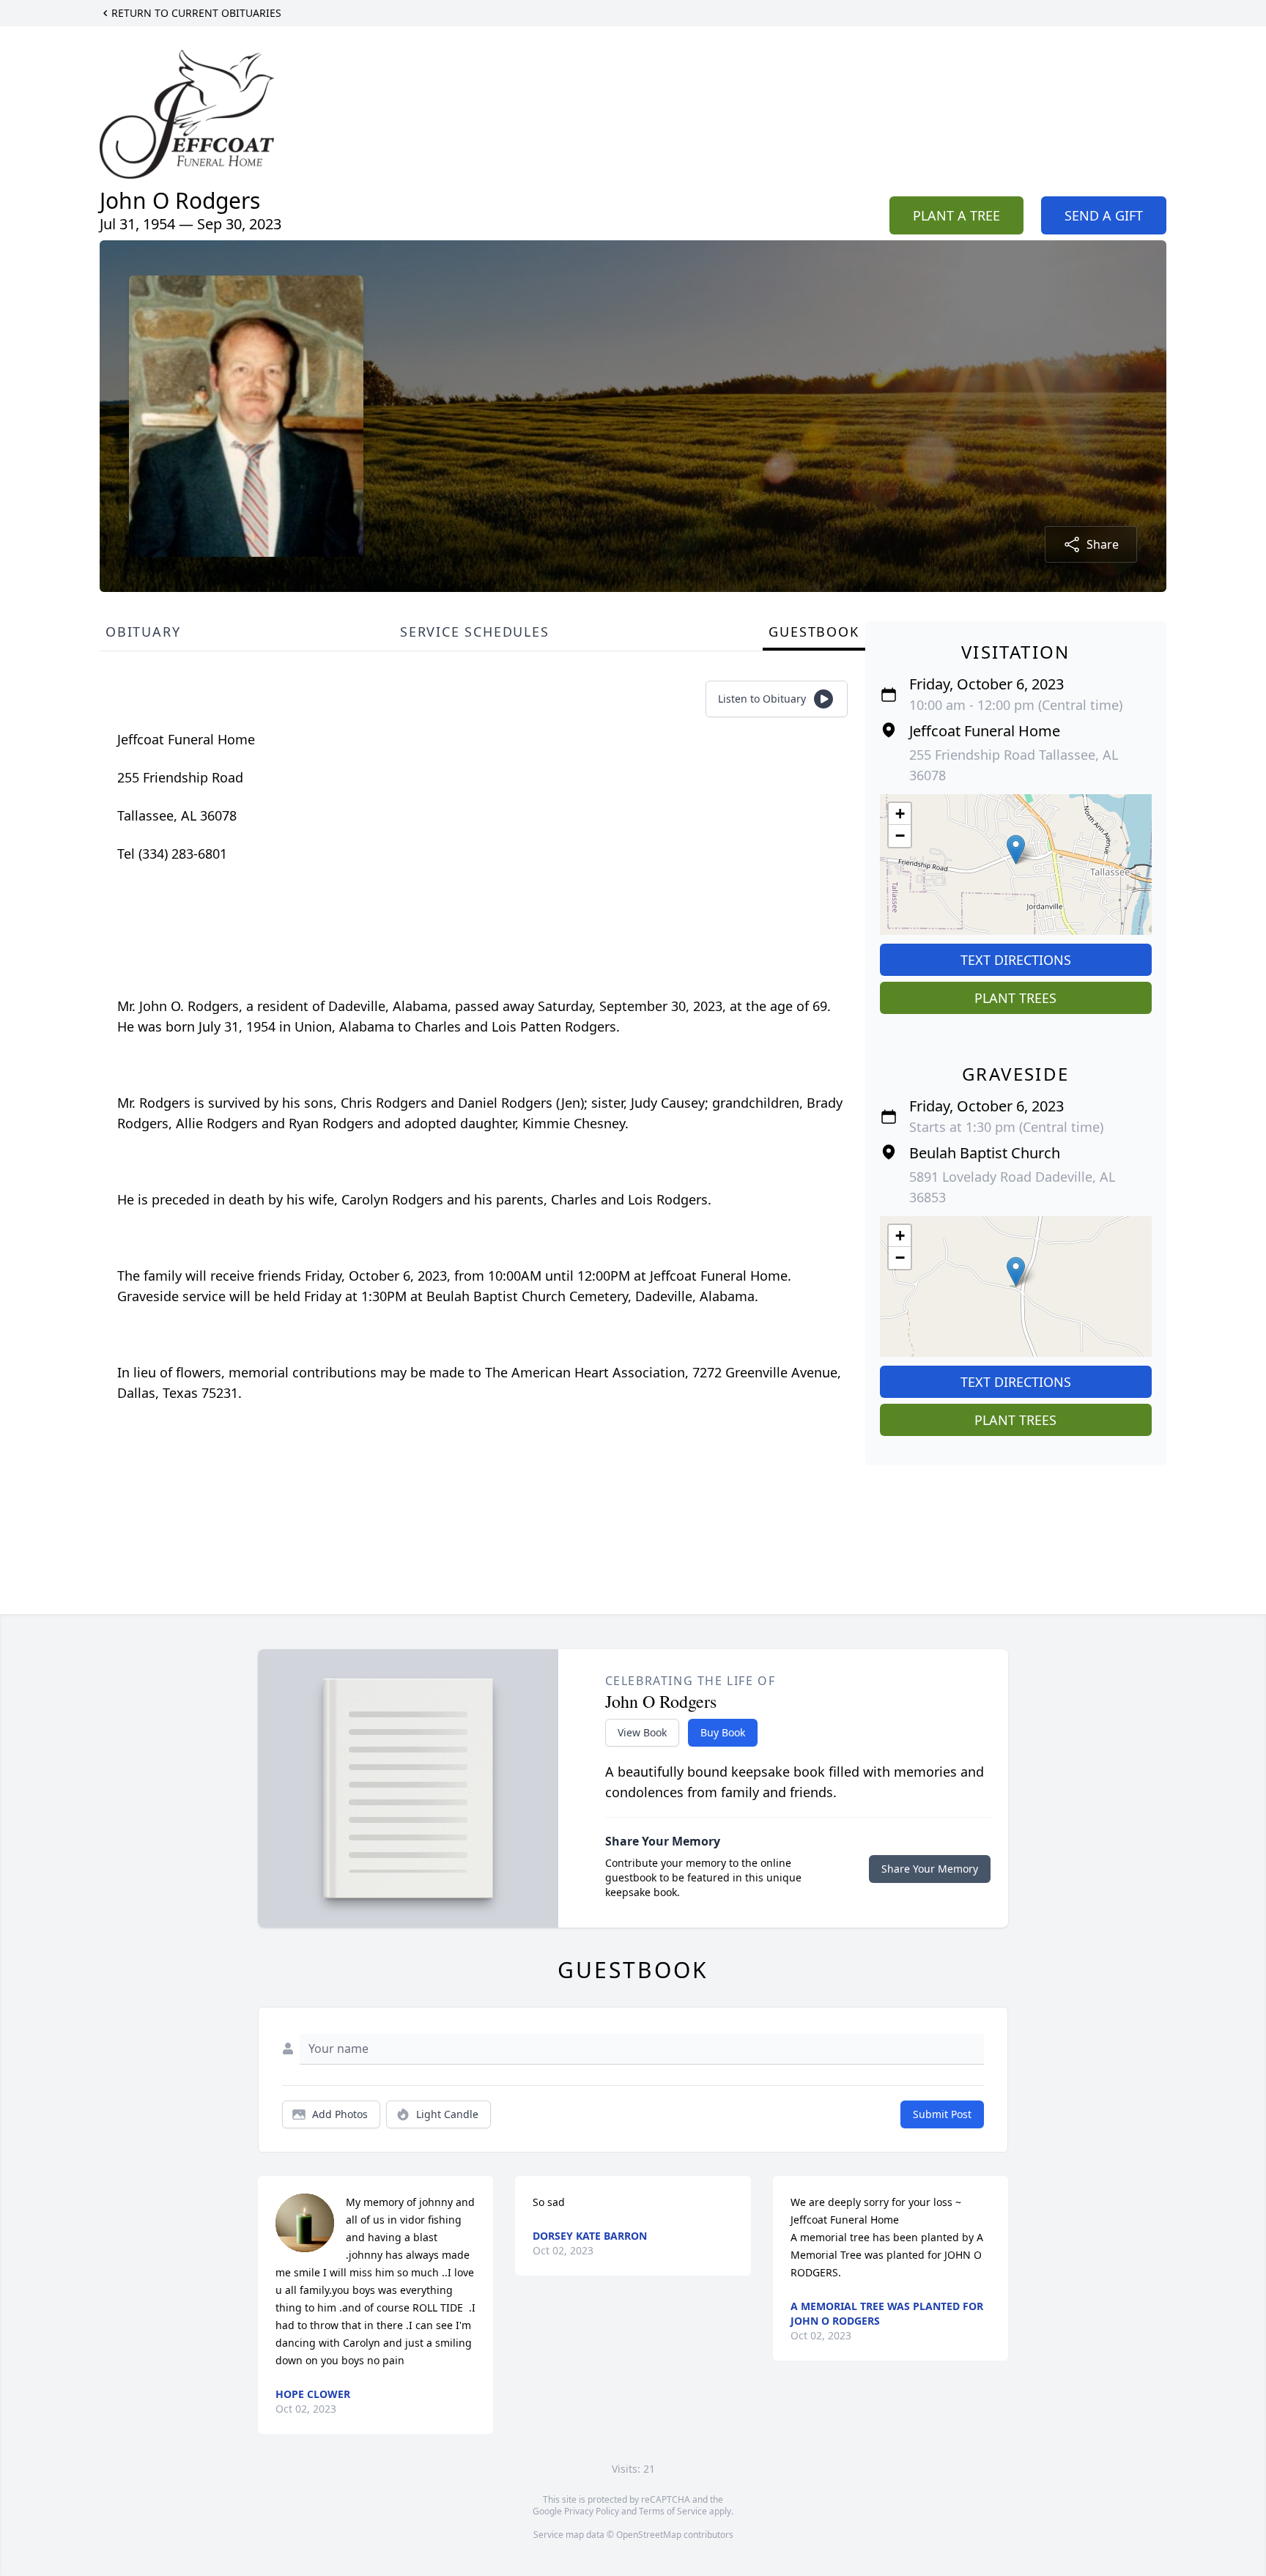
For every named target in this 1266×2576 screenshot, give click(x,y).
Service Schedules (475, 632)
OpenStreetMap (649, 2535)
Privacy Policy (592, 2511)
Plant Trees (1015, 998)
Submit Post (942, 2114)
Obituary (143, 632)
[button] (1016, 850)
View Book (642, 1732)
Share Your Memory (930, 1869)
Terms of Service (673, 2511)
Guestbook (814, 632)
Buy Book (723, 1732)
